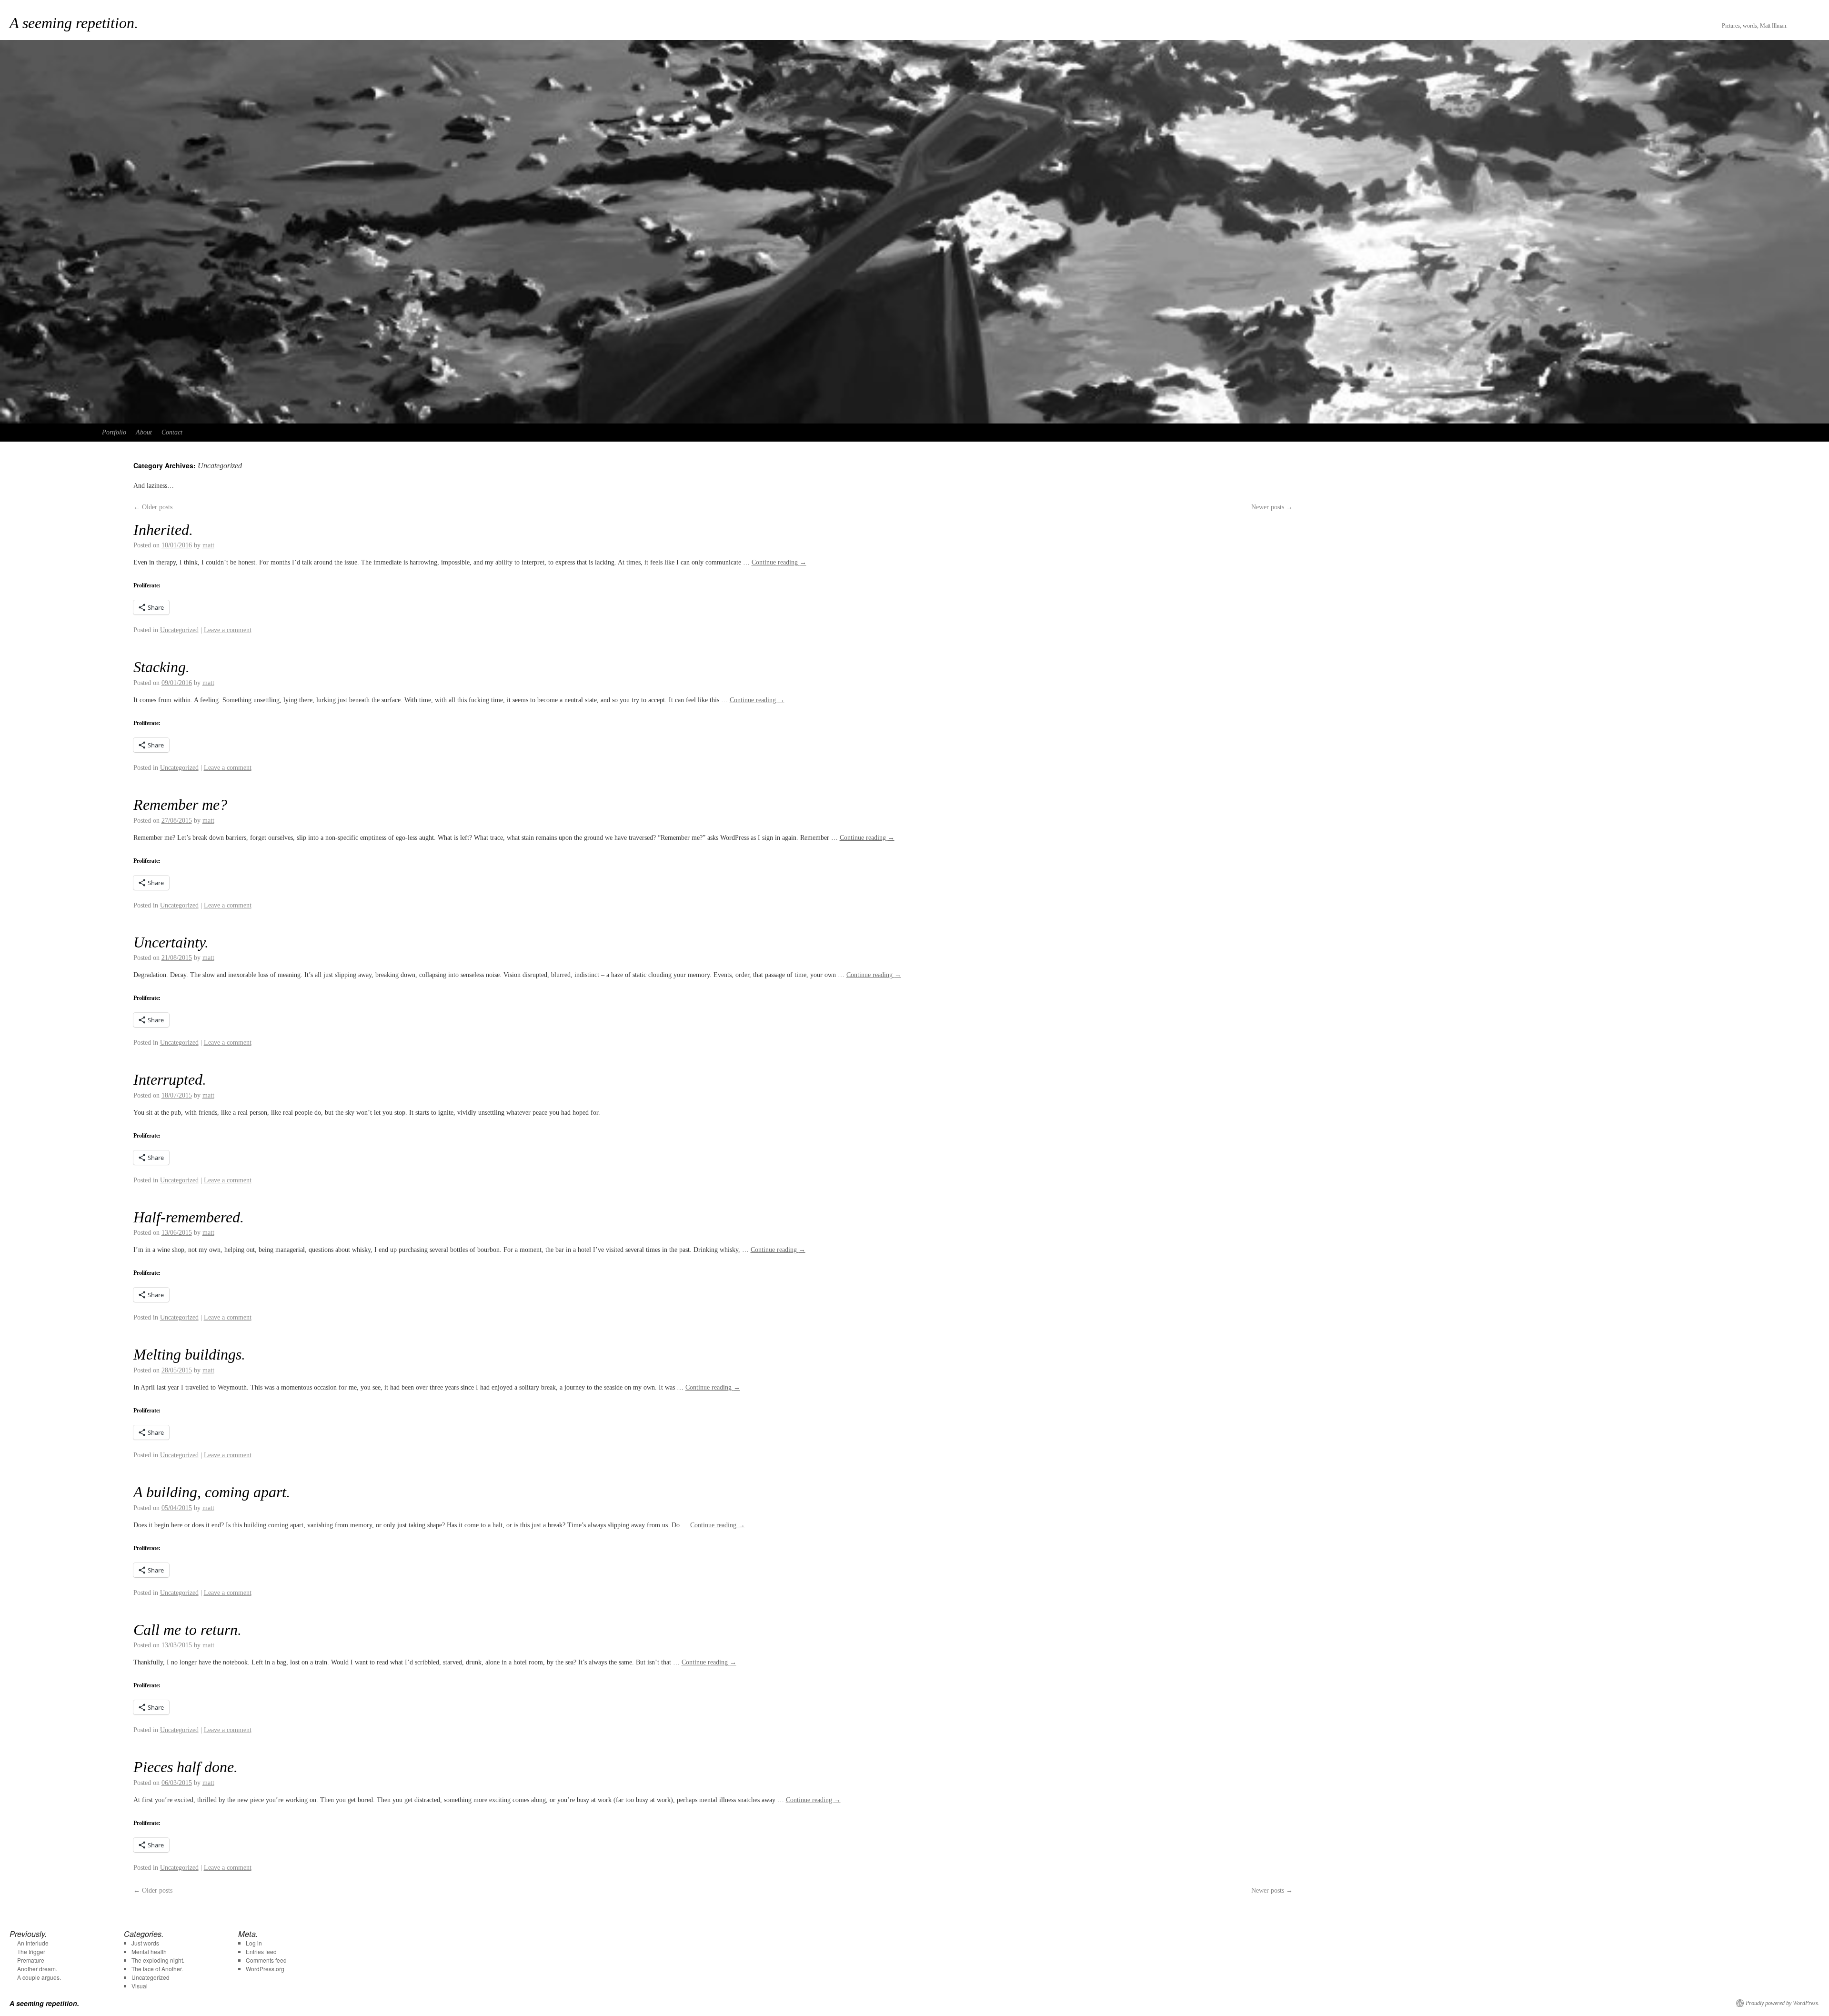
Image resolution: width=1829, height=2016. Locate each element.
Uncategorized (179, 630)
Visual (140, 1986)
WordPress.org (265, 1969)
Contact (172, 432)
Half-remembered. (189, 1217)
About (144, 432)
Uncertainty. (171, 942)
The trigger (31, 1951)
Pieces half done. (186, 1767)
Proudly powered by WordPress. (1783, 2003)
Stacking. (161, 667)
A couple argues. (39, 1977)
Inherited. (163, 530)
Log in (254, 1943)
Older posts (153, 507)
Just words (145, 1943)
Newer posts (1272, 507)
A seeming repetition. (74, 23)
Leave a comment (228, 630)
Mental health (149, 1951)
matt (208, 545)
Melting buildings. (189, 1354)
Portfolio (114, 432)
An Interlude (33, 1943)
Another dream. (37, 1969)
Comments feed (266, 1960)
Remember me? (180, 805)
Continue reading (779, 562)
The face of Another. (157, 1969)
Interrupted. (170, 1079)
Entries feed (261, 1951)
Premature (31, 1960)
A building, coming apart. (212, 1492)
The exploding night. (158, 1960)
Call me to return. (187, 1630)
